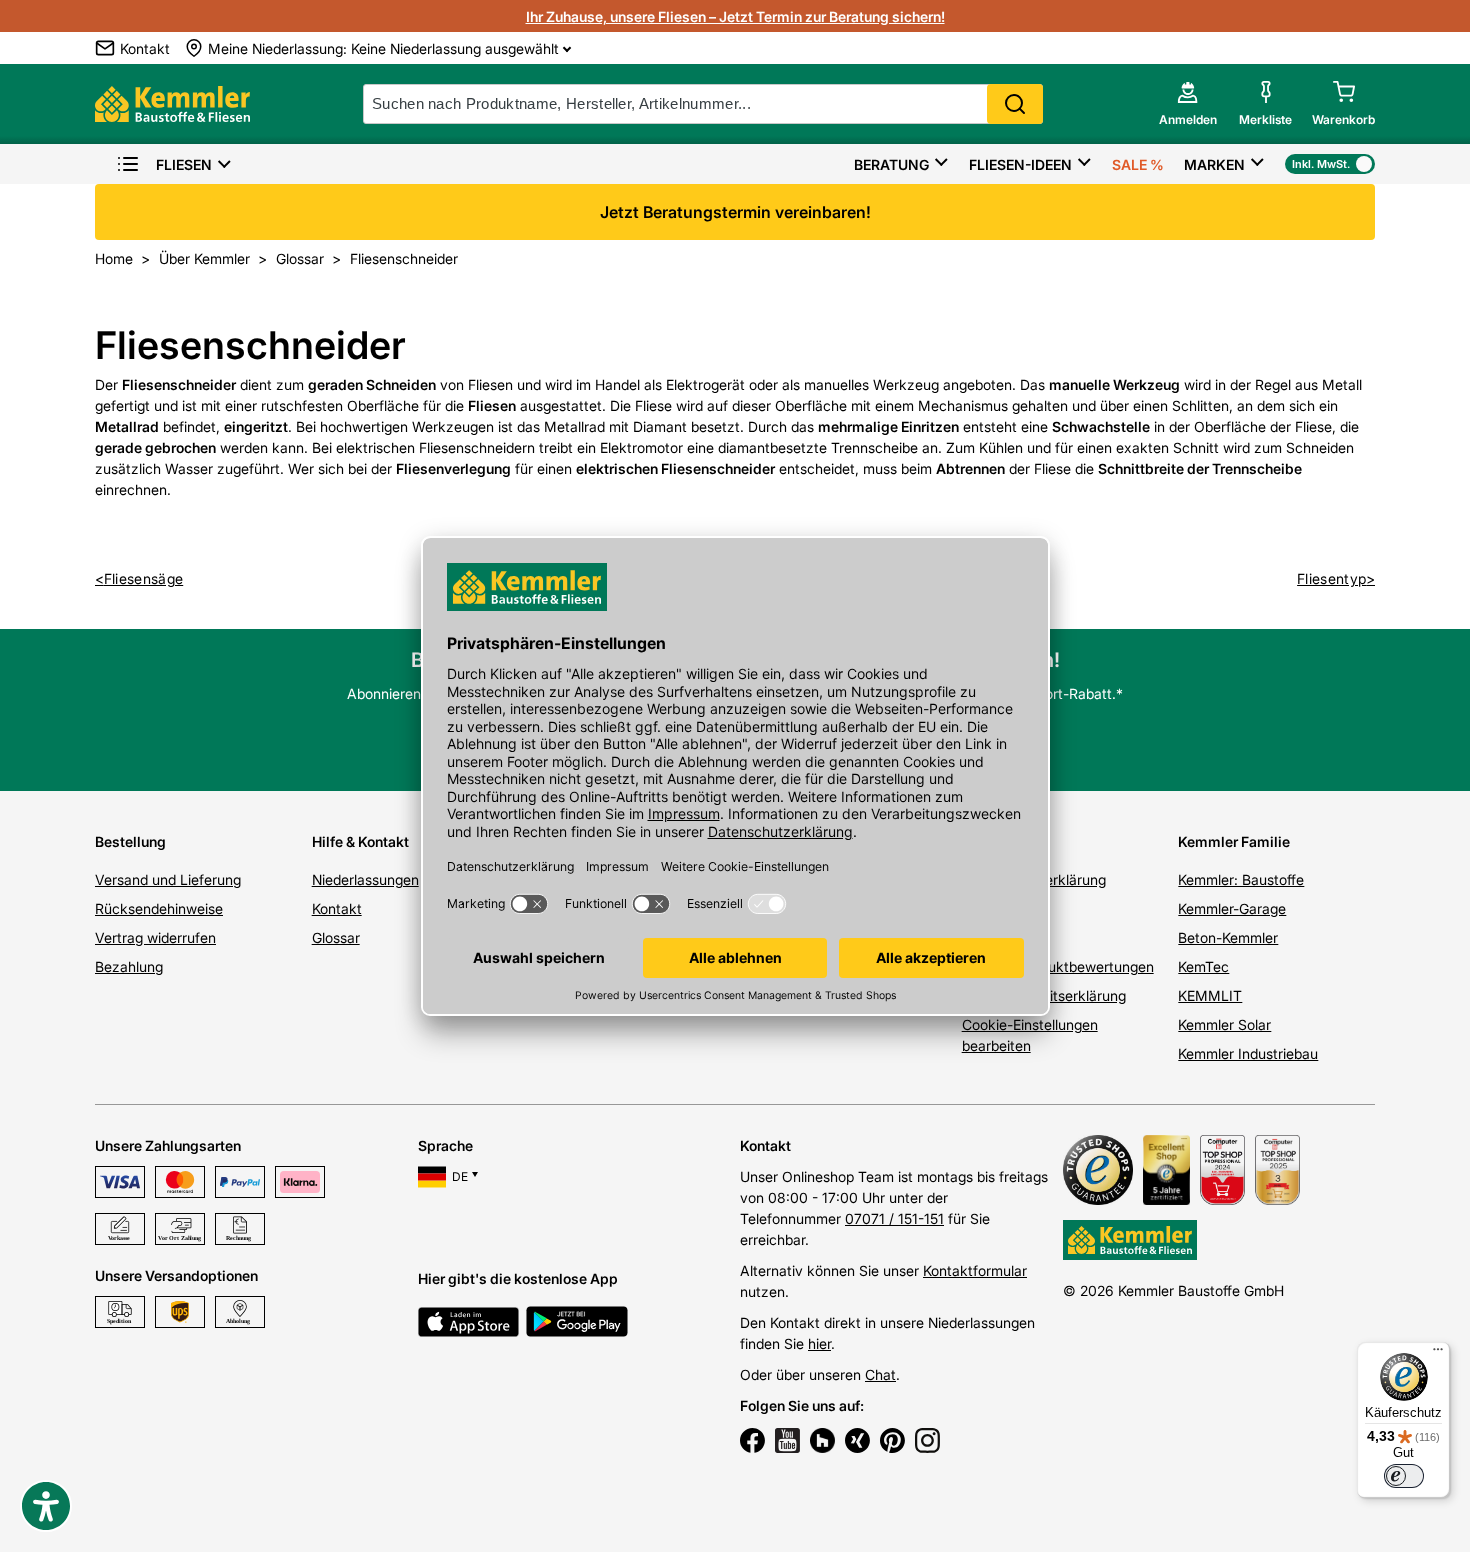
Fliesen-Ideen (1020, 164)
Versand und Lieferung (168, 879)
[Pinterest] (892, 1443)
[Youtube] (787, 1443)
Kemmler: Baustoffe (1241, 879)
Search (1015, 104)
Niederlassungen (365, 879)
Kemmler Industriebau (1248, 1053)
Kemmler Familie (1234, 841)
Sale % (1138, 164)
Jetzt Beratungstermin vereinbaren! (735, 212)
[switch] (1404, 1476)
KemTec (1203, 966)
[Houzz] (822, 1443)
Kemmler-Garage (1232, 908)
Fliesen (184, 164)
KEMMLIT (1210, 995)
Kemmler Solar (1224, 1024)
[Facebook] (752, 1443)
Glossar (336, 937)
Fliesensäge (143, 578)
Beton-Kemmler (1228, 937)
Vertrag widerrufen (155, 937)
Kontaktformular (975, 1270)
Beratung (891, 164)
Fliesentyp (1331, 578)
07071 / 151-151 (894, 1218)
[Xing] (857, 1443)
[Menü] (1438, 1354)
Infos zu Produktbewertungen (1058, 966)
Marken (1214, 164)
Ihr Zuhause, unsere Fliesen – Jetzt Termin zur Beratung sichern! (735, 16)
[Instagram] (927, 1443)
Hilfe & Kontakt (360, 841)
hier (819, 1343)
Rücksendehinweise (159, 908)
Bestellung (130, 841)
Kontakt (337, 908)
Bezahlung (129, 966)
